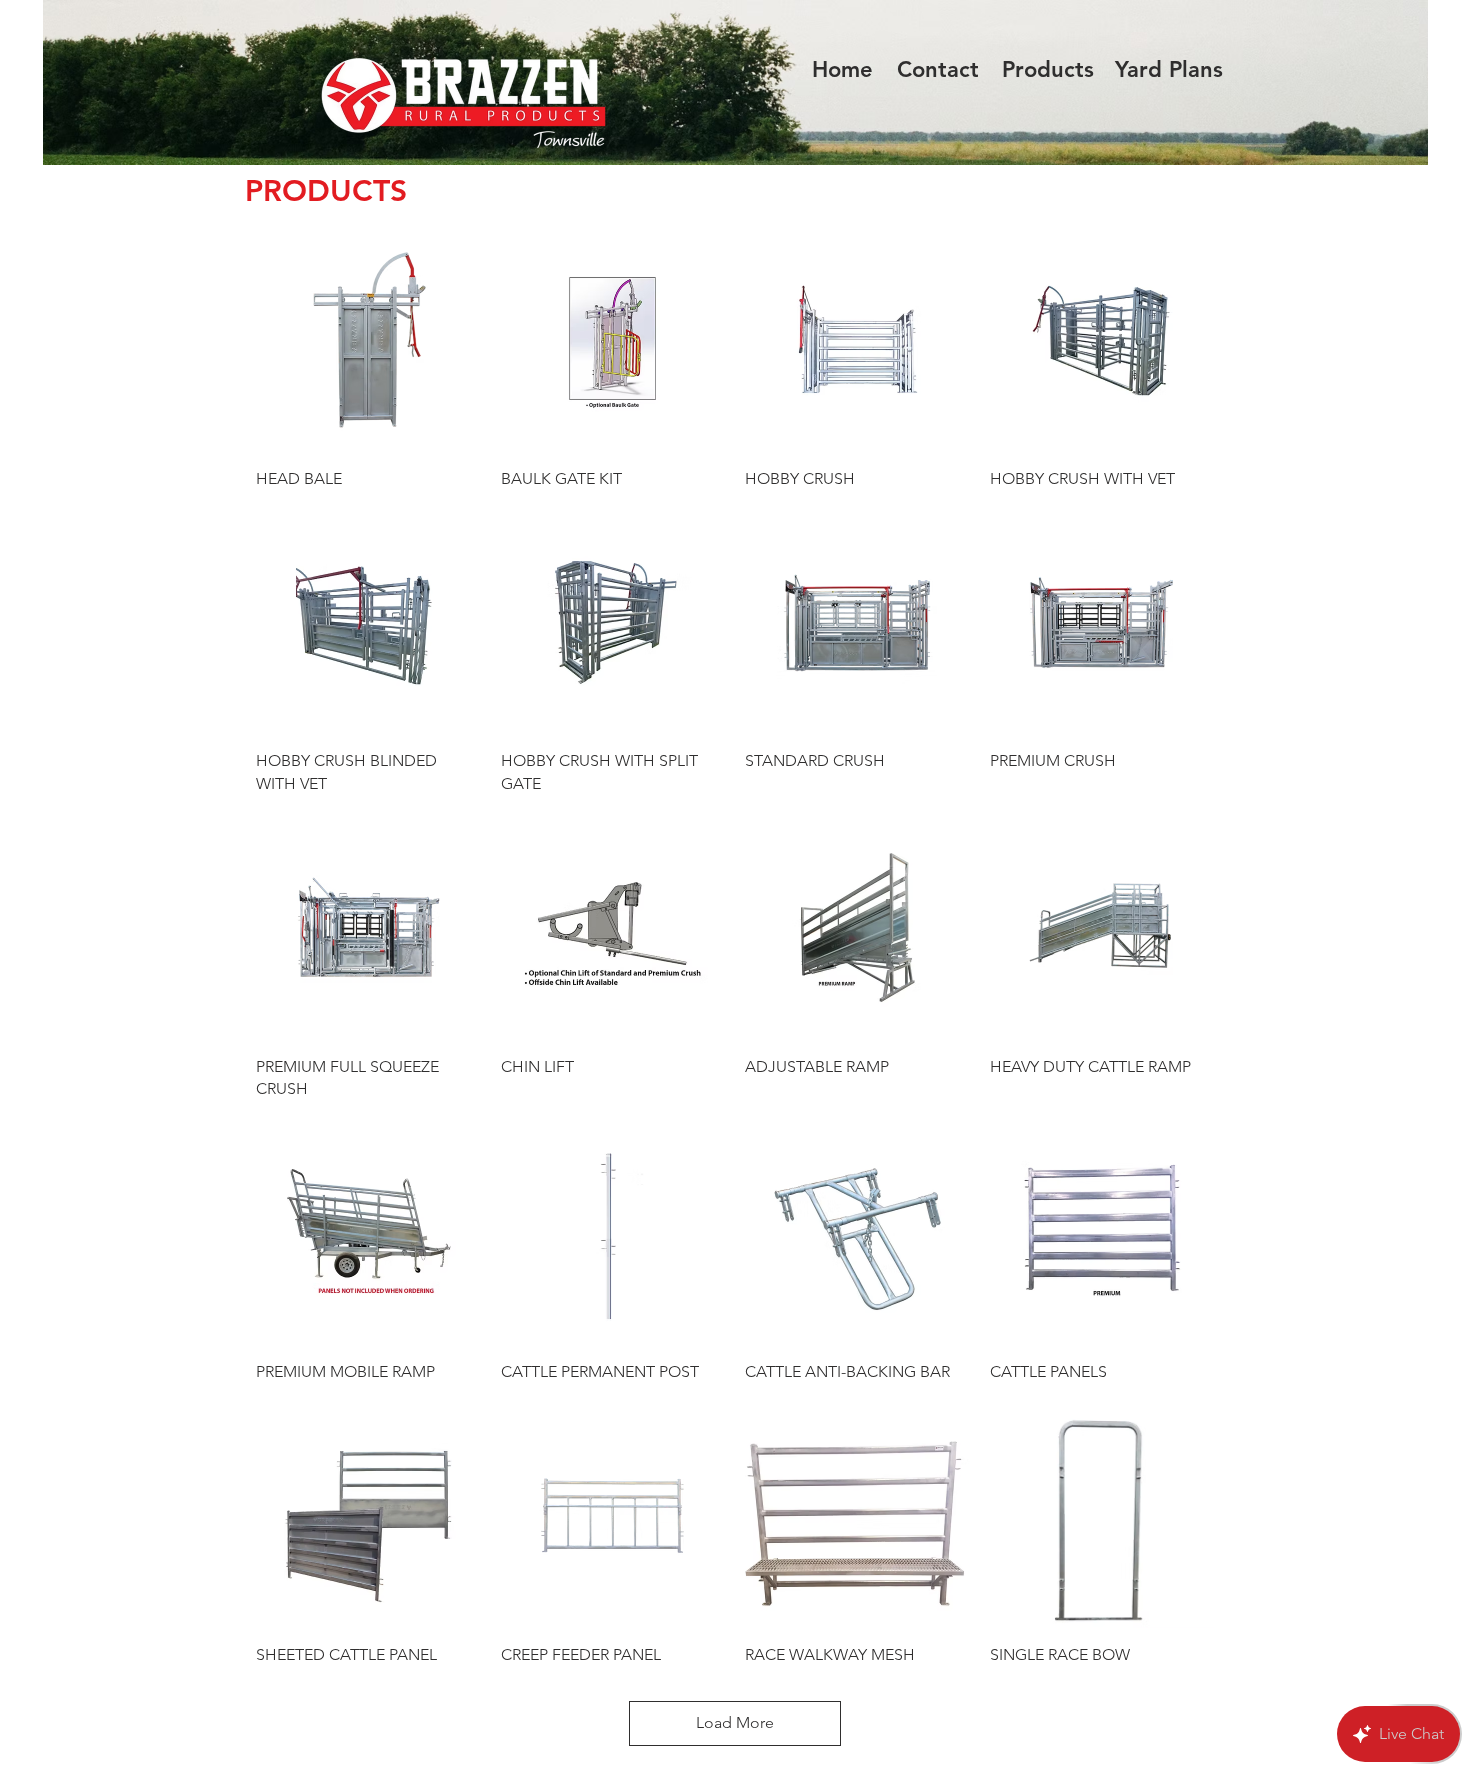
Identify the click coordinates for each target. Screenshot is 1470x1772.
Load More (735, 1722)
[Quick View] (368, 339)
